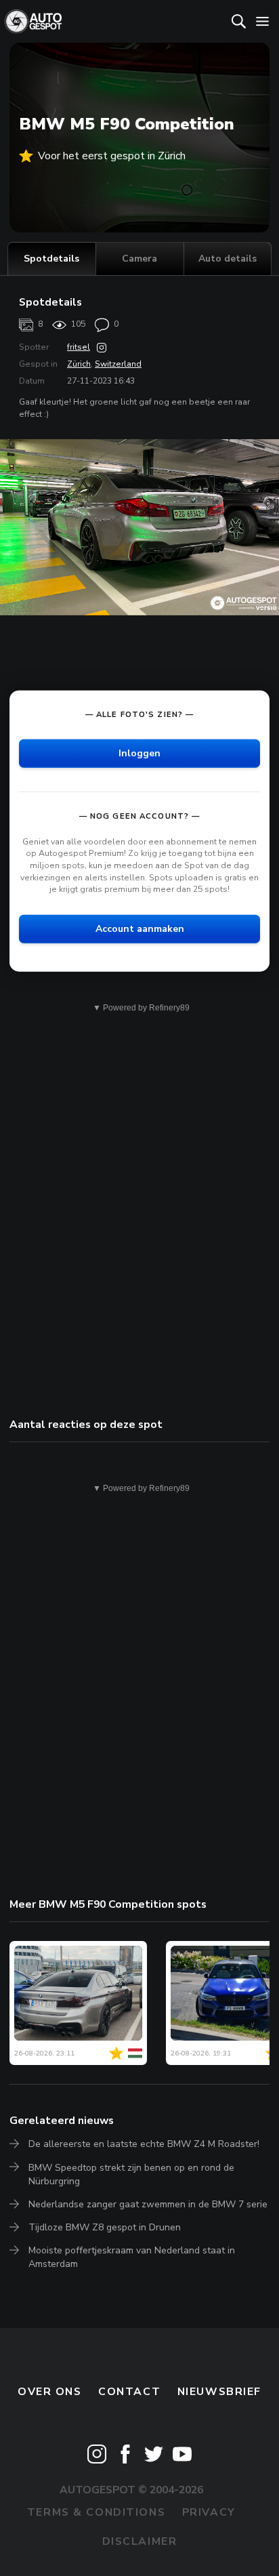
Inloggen (139, 753)
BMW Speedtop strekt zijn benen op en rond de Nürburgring (131, 2174)
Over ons (50, 2392)
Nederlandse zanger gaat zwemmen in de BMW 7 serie (148, 2204)
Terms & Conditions (96, 2512)
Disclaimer (140, 2541)
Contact (129, 2392)
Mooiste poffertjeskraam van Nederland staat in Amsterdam (132, 2257)
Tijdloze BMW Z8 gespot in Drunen (105, 2227)
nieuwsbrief (219, 2392)
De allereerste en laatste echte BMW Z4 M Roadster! (144, 2144)
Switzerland (118, 364)
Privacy (209, 2512)
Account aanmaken (140, 928)
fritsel (79, 347)
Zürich (79, 364)
